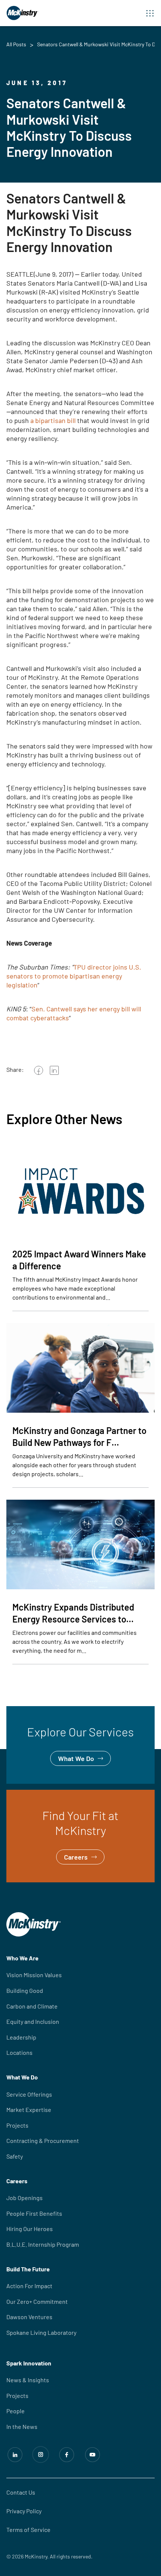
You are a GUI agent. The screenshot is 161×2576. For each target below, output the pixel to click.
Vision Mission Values (34, 1975)
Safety (15, 2156)
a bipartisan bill (53, 420)
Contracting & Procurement (43, 2141)
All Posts (16, 44)
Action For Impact (29, 2286)
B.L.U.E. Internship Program (43, 2244)
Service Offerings (29, 2094)
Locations (19, 2052)
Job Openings (25, 2198)
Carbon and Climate (32, 2006)
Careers (18, 1795)
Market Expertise (29, 2110)
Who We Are (22, 1958)
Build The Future (28, 2269)
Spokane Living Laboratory (41, 2332)
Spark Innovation (29, 2363)
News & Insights (28, 2380)
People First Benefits (34, 2213)
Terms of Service (28, 2530)
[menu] (150, 13)
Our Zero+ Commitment (37, 2301)
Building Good (25, 1990)
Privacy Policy (24, 2511)
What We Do (24, 1711)
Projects (17, 2125)
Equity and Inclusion (33, 2021)
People (16, 2411)
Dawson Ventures (29, 2317)
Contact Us (21, 2492)
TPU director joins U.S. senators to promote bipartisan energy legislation (74, 976)
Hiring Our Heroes (30, 2229)
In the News (22, 2426)
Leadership (21, 2037)
